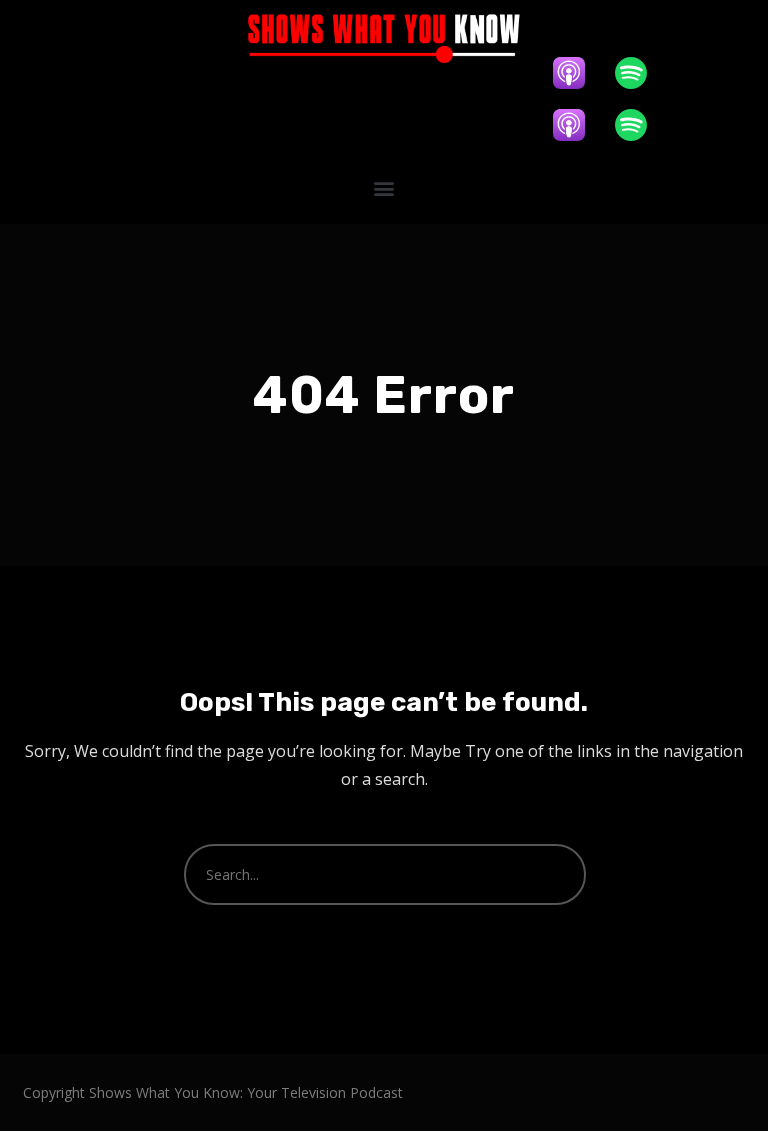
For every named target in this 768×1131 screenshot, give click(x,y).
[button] (383, 187)
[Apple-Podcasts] (579, 73)
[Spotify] (641, 73)
